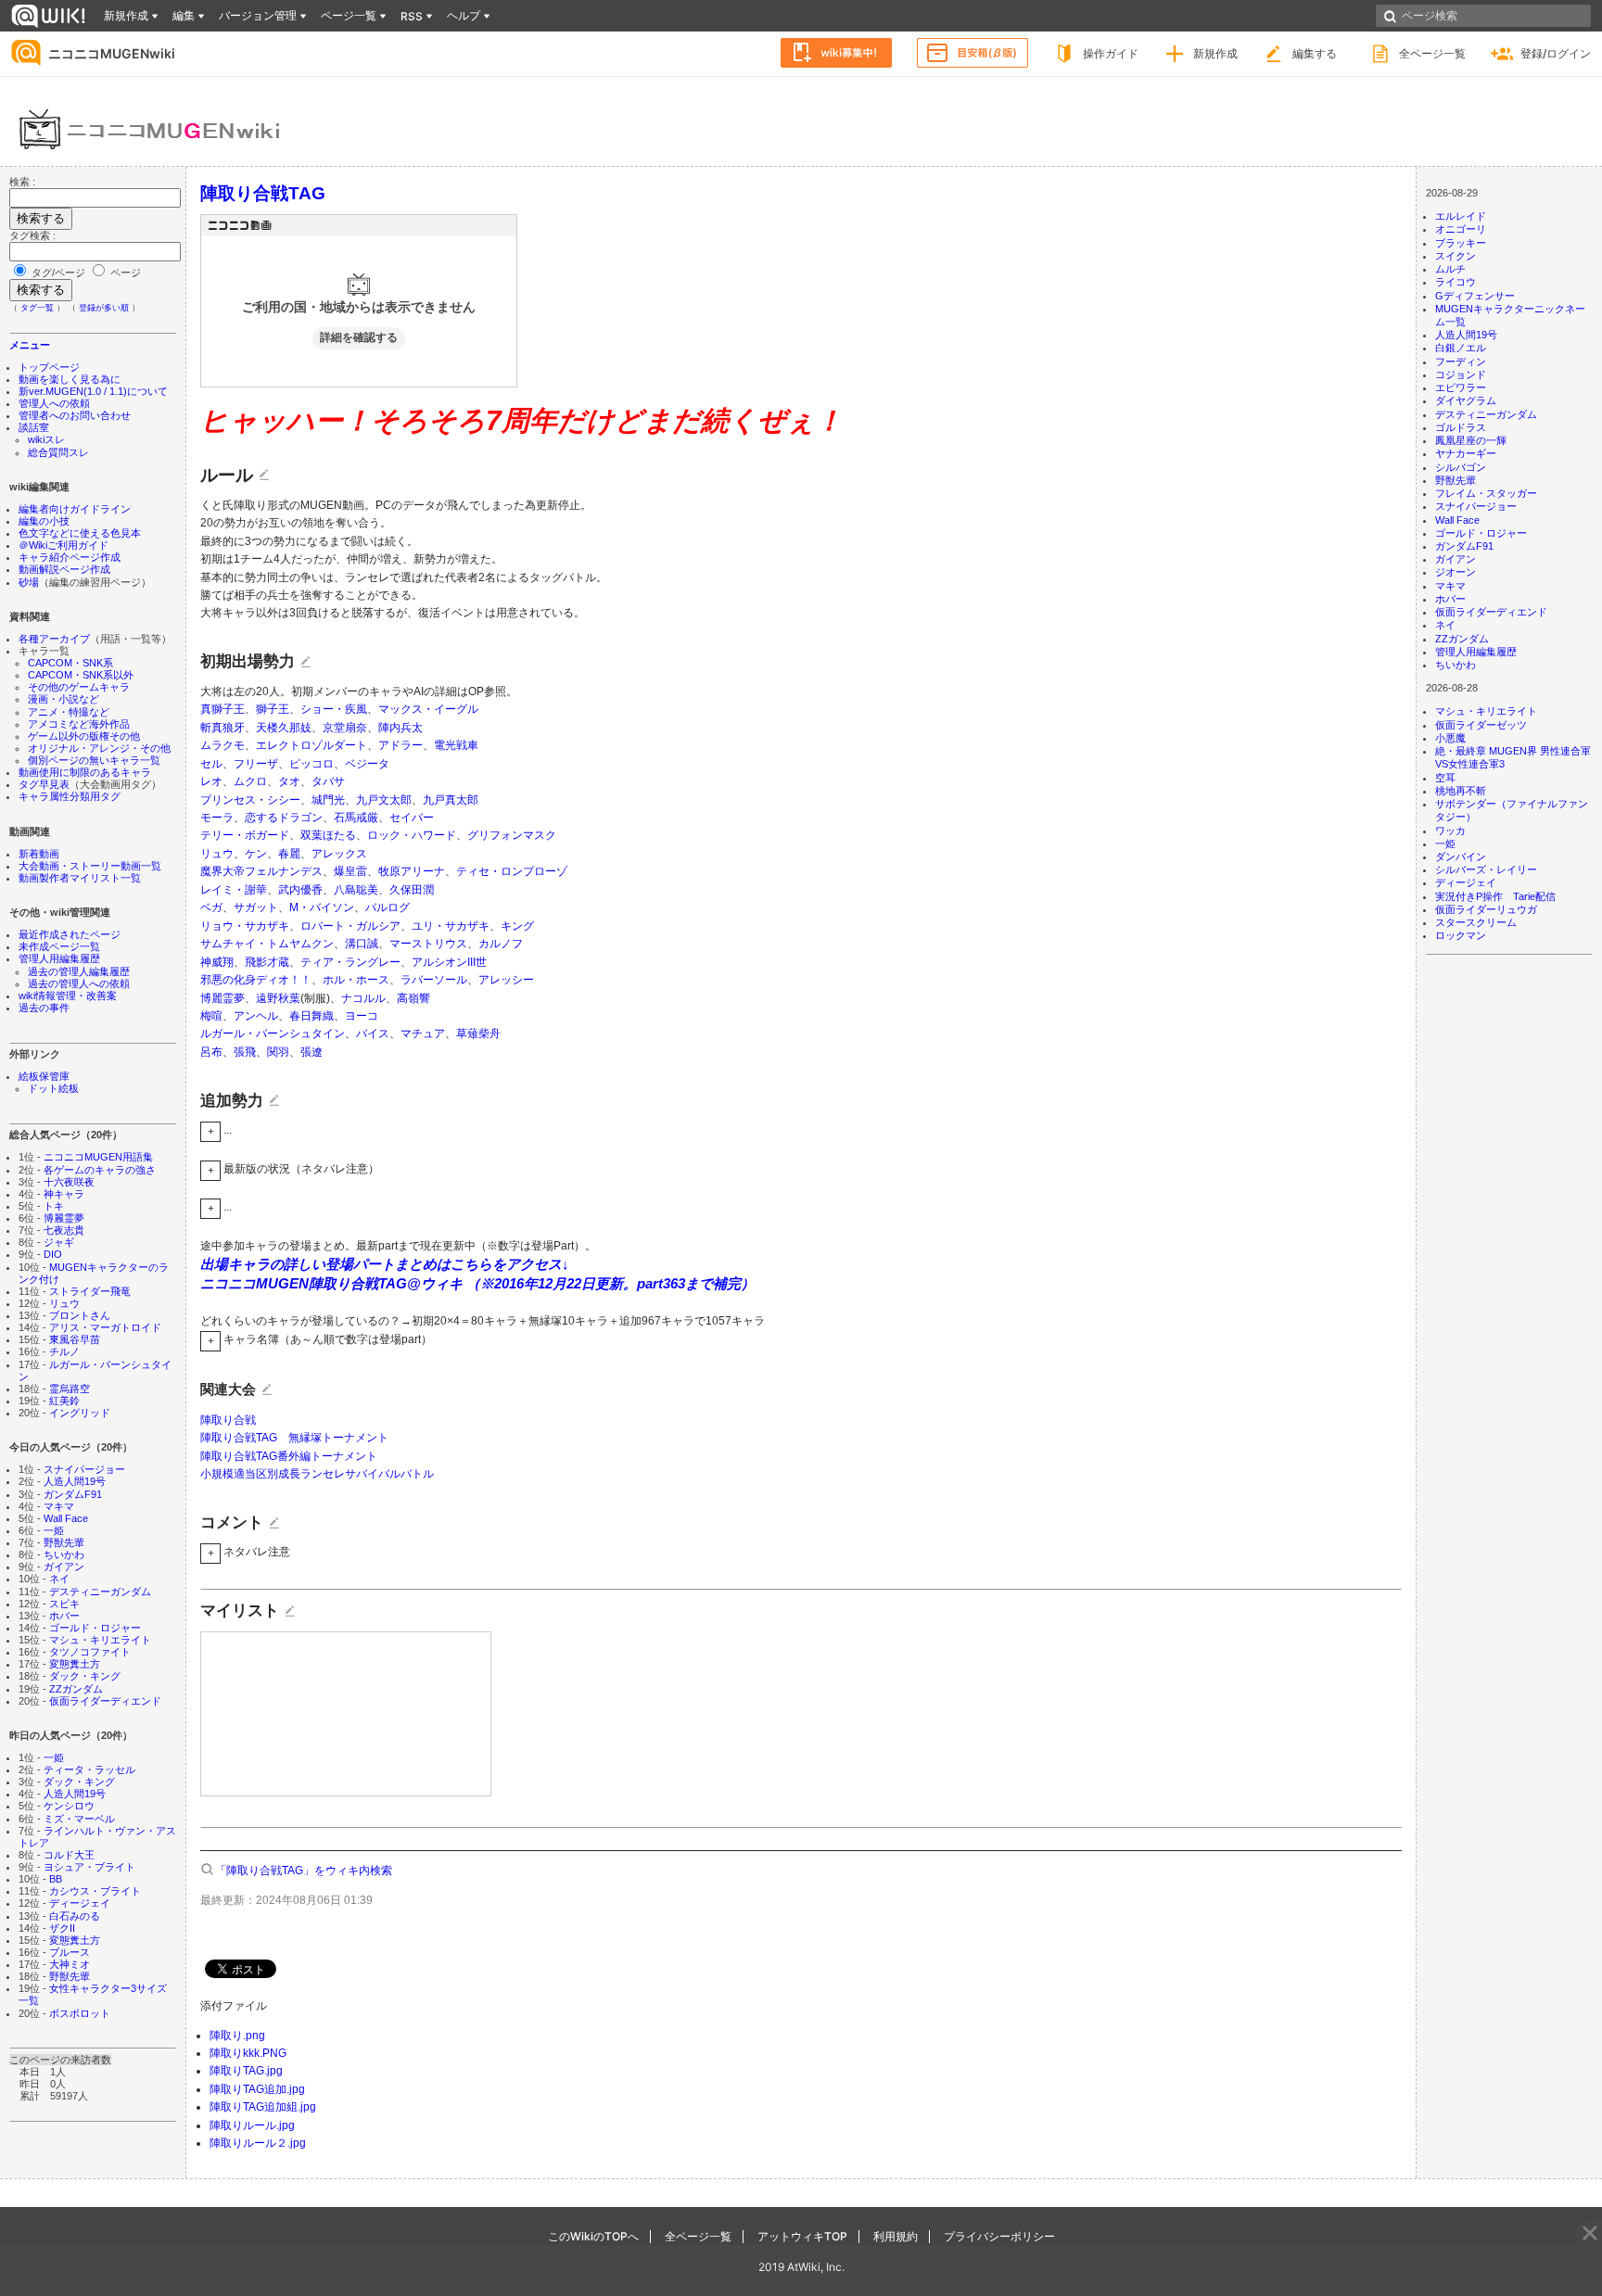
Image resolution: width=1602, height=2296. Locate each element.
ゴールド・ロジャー (95, 1628)
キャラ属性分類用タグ (70, 796)
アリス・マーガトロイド (105, 1327)
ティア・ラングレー (350, 962)
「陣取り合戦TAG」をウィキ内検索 (304, 1871)
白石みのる (75, 1916)
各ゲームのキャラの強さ (100, 1170)
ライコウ (1456, 282)
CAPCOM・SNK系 (70, 663)
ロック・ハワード (412, 835)
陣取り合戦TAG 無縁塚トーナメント (294, 1438)
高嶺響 (413, 998)
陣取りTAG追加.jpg (257, 2089)
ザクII (62, 1928)
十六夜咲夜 (69, 1182)
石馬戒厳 (356, 818)
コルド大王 (69, 1855)
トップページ (49, 367)
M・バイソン (322, 907)
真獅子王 (222, 709)
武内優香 (300, 890)
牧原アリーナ (412, 871)
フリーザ (256, 764)
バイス (373, 1034)
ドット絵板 (53, 1088)
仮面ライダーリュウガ (1486, 909)
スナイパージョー (84, 1469)
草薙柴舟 (478, 1034)
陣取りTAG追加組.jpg (263, 2107)
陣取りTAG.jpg (246, 2071)
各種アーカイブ (54, 639)
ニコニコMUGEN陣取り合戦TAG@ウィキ (333, 1283)
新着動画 (39, 854)
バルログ (388, 907)
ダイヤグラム (1466, 400)
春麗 (289, 854)
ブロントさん (80, 1315)
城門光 (328, 800)
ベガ (211, 907)
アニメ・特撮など (69, 712)
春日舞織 (311, 1016)
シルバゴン (1461, 467)
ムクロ (250, 781)
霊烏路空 (70, 1389)
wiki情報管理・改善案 (68, 996)
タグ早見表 (44, 784)
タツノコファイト (90, 1652)
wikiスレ (46, 439)
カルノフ (501, 944)
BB (56, 1879)
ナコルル (363, 998)
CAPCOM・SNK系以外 (81, 675)
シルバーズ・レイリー (1486, 869)
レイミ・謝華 (234, 890)
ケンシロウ (69, 1806)
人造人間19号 (75, 1481)
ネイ (59, 1579)
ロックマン (1461, 935)
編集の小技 (44, 521)
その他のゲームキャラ (79, 687)
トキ (54, 1206)
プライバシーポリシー (999, 2236)
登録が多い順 (104, 308)
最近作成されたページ (70, 934)
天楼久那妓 (284, 728)
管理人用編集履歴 (59, 958)
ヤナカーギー (1466, 453)
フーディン (1461, 362)
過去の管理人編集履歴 (79, 971)
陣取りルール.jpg (252, 2125)
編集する (1315, 53)
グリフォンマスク (512, 835)
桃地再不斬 (1461, 791)
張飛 (245, 1052)
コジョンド (1461, 374)
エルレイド (1461, 216)
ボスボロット (80, 2013)
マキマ (59, 1506)
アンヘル (256, 1016)
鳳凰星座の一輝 (1471, 440)
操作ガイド (1111, 53)
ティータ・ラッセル (89, 1770)
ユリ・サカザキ (451, 926)
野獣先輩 (64, 1542)
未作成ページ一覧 (59, 946)
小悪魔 (1450, 738)
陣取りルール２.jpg (258, 2143)
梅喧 (211, 1016)
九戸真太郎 (451, 800)
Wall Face (66, 1518)
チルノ (64, 1351)
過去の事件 (44, 1008)
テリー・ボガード (245, 835)
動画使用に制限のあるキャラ (85, 772)
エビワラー (1461, 387)
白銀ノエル (1461, 348)
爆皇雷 (350, 871)
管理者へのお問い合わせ (75, 415)
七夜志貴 (64, 1230)
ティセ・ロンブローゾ (512, 871)
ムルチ (1450, 269)
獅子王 (273, 709)
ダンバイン (1461, 856)
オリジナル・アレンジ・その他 (99, 748)
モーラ (217, 818)
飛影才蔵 (267, 962)
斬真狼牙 (222, 728)
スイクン (1456, 256)
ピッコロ (311, 764)
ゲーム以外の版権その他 (84, 736)
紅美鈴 (64, 1401)
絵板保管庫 (44, 1076)
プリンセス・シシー (250, 800)
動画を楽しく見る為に (70, 379)
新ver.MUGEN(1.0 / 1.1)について (93, 391)
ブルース (70, 1952)
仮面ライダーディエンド (105, 1701)
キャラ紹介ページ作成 (70, 557)
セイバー (412, 818)
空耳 (1445, 778)
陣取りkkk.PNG (248, 2053)
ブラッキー (1461, 243)
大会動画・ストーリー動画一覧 (90, 866)
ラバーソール (434, 980)
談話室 (34, 427)
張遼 (311, 1052)
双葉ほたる (328, 835)
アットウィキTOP (802, 2236)
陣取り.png (237, 2036)
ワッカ (1450, 831)
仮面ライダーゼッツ (1481, 725)
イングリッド (80, 1413)
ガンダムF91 (73, 1494)
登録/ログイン (1556, 53)
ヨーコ (362, 1016)
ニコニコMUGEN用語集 (98, 1157)
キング (517, 926)
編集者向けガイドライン (75, 509)
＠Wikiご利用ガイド (64, 545)
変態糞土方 (75, 1664)
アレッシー (506, 980)
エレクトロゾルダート (311, 745)
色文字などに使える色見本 (80, 533)
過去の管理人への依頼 (79, 983)
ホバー (64, 1616)
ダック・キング (85, 1676)
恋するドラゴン (284, 818)
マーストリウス (428, 944)
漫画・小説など (64, 699)
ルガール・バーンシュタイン (273, 1034)
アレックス (339, 854)
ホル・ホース (356, 980)
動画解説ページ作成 (64, 569)
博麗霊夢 (64, 1218)
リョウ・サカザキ (245, 926)
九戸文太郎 (384, 800)
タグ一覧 (37, 308)
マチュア (423, 1034)
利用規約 (896, 2236)
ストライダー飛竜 (90, 1291)
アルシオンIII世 (449, 962)
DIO (53, 1254)
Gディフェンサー (1475, 296)
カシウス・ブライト (95, 1891)
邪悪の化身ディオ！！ (256, 980)
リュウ (64, 1303)
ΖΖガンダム (76, 1689)
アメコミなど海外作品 (79, 724)
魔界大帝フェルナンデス (261, 871)
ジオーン (1456, 572)
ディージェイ (80, 1903)
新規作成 (1215, 53)
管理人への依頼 (54, 403)
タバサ (328, 781)
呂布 (211, 1052)
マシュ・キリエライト (100, 1640)
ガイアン (64, 1567)
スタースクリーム (1476, 922)
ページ (124, 273)
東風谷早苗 (75, 1339)
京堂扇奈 (345, 728)
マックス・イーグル (428, 709)
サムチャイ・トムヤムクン (267, 944)
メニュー (30, 345)
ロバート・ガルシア (350, 926)
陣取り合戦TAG (263, 193)
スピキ (64, 1604)
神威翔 (217, 962)
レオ (211, 781)
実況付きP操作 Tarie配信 (1495, 896)
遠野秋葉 (278, 998)
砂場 (29, 582)
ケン (256, 854)
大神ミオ (70, 1964)
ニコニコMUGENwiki (112, 53)
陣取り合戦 (228, 1420)
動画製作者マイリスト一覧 (80, 878)
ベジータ (367, 764)
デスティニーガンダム (100, 1592)
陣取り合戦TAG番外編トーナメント (289, 1456)
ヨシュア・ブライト (89, 1867)
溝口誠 (362, 944)
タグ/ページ (58, 273)
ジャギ (59, 1242)
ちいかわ (64, 1554)
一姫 (54, 1530)
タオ (289, 781)
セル (211, 764)
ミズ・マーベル (79, 1819)
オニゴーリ (1461, 229)
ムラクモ (222, 745)
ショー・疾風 (334, 709)
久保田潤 (412, 890)
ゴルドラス (1461, 427)
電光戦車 (456, 745)
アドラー (400, 745)
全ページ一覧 (1432, 53)
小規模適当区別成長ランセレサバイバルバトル (317, 1474)
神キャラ (64, 1194)
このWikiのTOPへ (593, 2236)
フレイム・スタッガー (1486, 493)
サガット (256, 907)
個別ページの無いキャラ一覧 (94, 760)
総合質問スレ (58, 452)
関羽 (278, 1052)
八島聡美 (356, 890)
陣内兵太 (400, 728)
